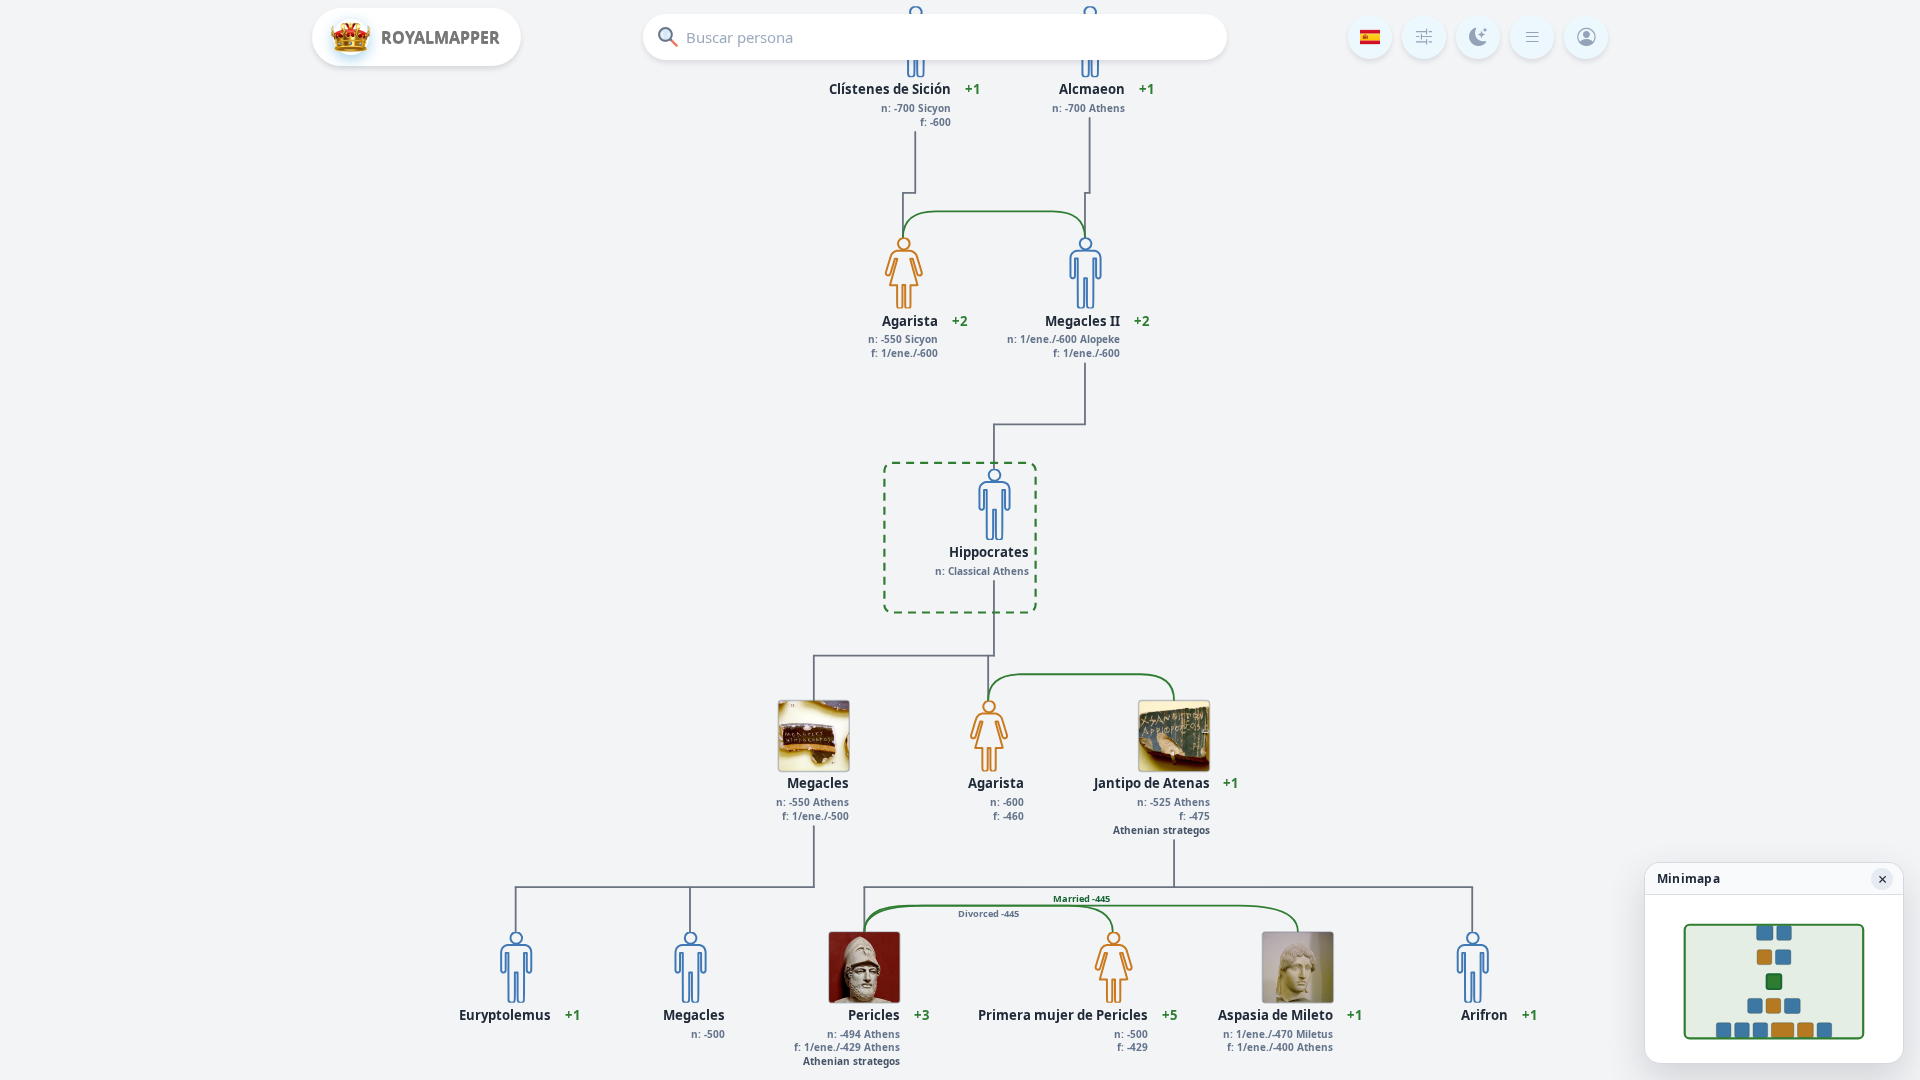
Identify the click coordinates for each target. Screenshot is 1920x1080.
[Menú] (1532, 37)
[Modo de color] (1478, 37)
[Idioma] (1370, 37)
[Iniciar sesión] (1586, 37)
